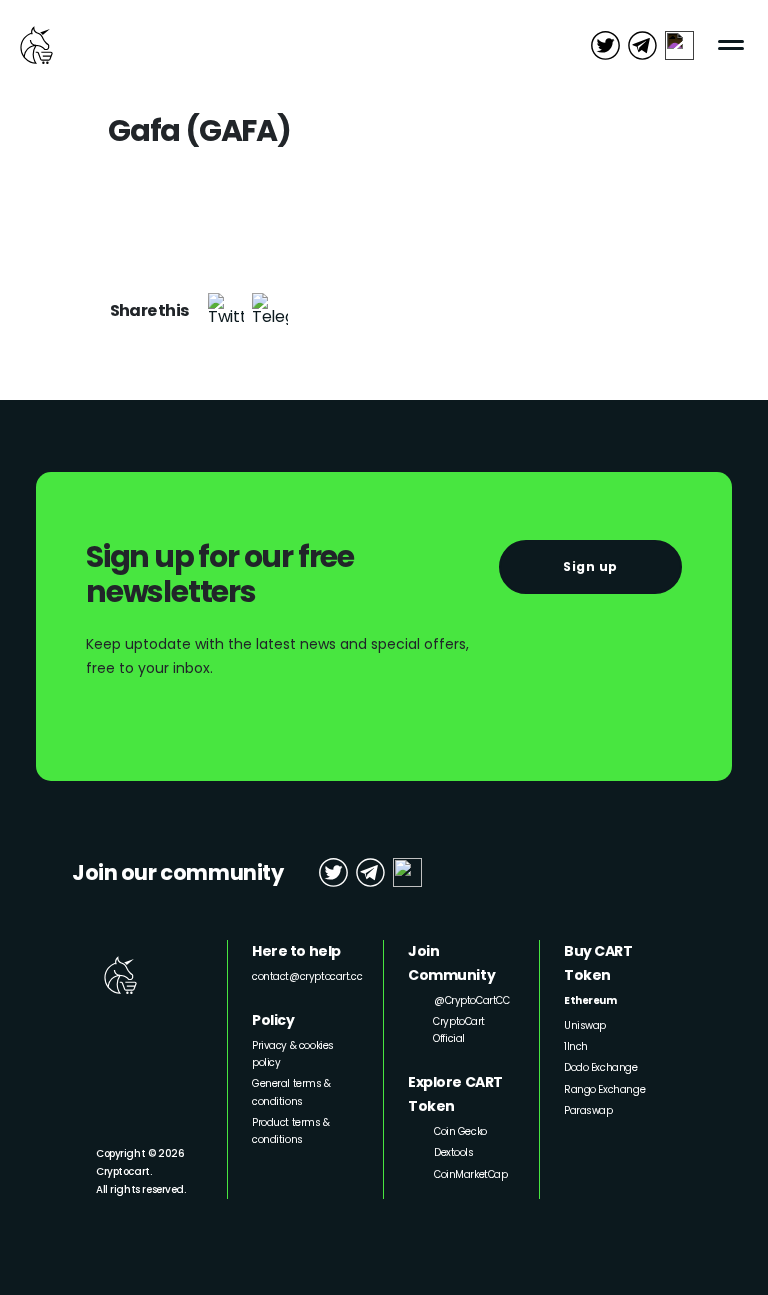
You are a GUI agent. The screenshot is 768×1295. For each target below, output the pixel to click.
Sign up (590, 566)
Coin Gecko (460, 1131)
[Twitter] (226, 310)
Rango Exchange (604, 1089)
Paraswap (588, 1110)
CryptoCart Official (459, 1030)
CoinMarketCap (471, 1174)
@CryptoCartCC (472, 1000)
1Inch (576, 1046)
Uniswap (585, 1025)
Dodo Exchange (601, 1067)
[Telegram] (270, 310)
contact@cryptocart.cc (307, 976)
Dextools (454, 1152)
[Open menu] (731, 45)
